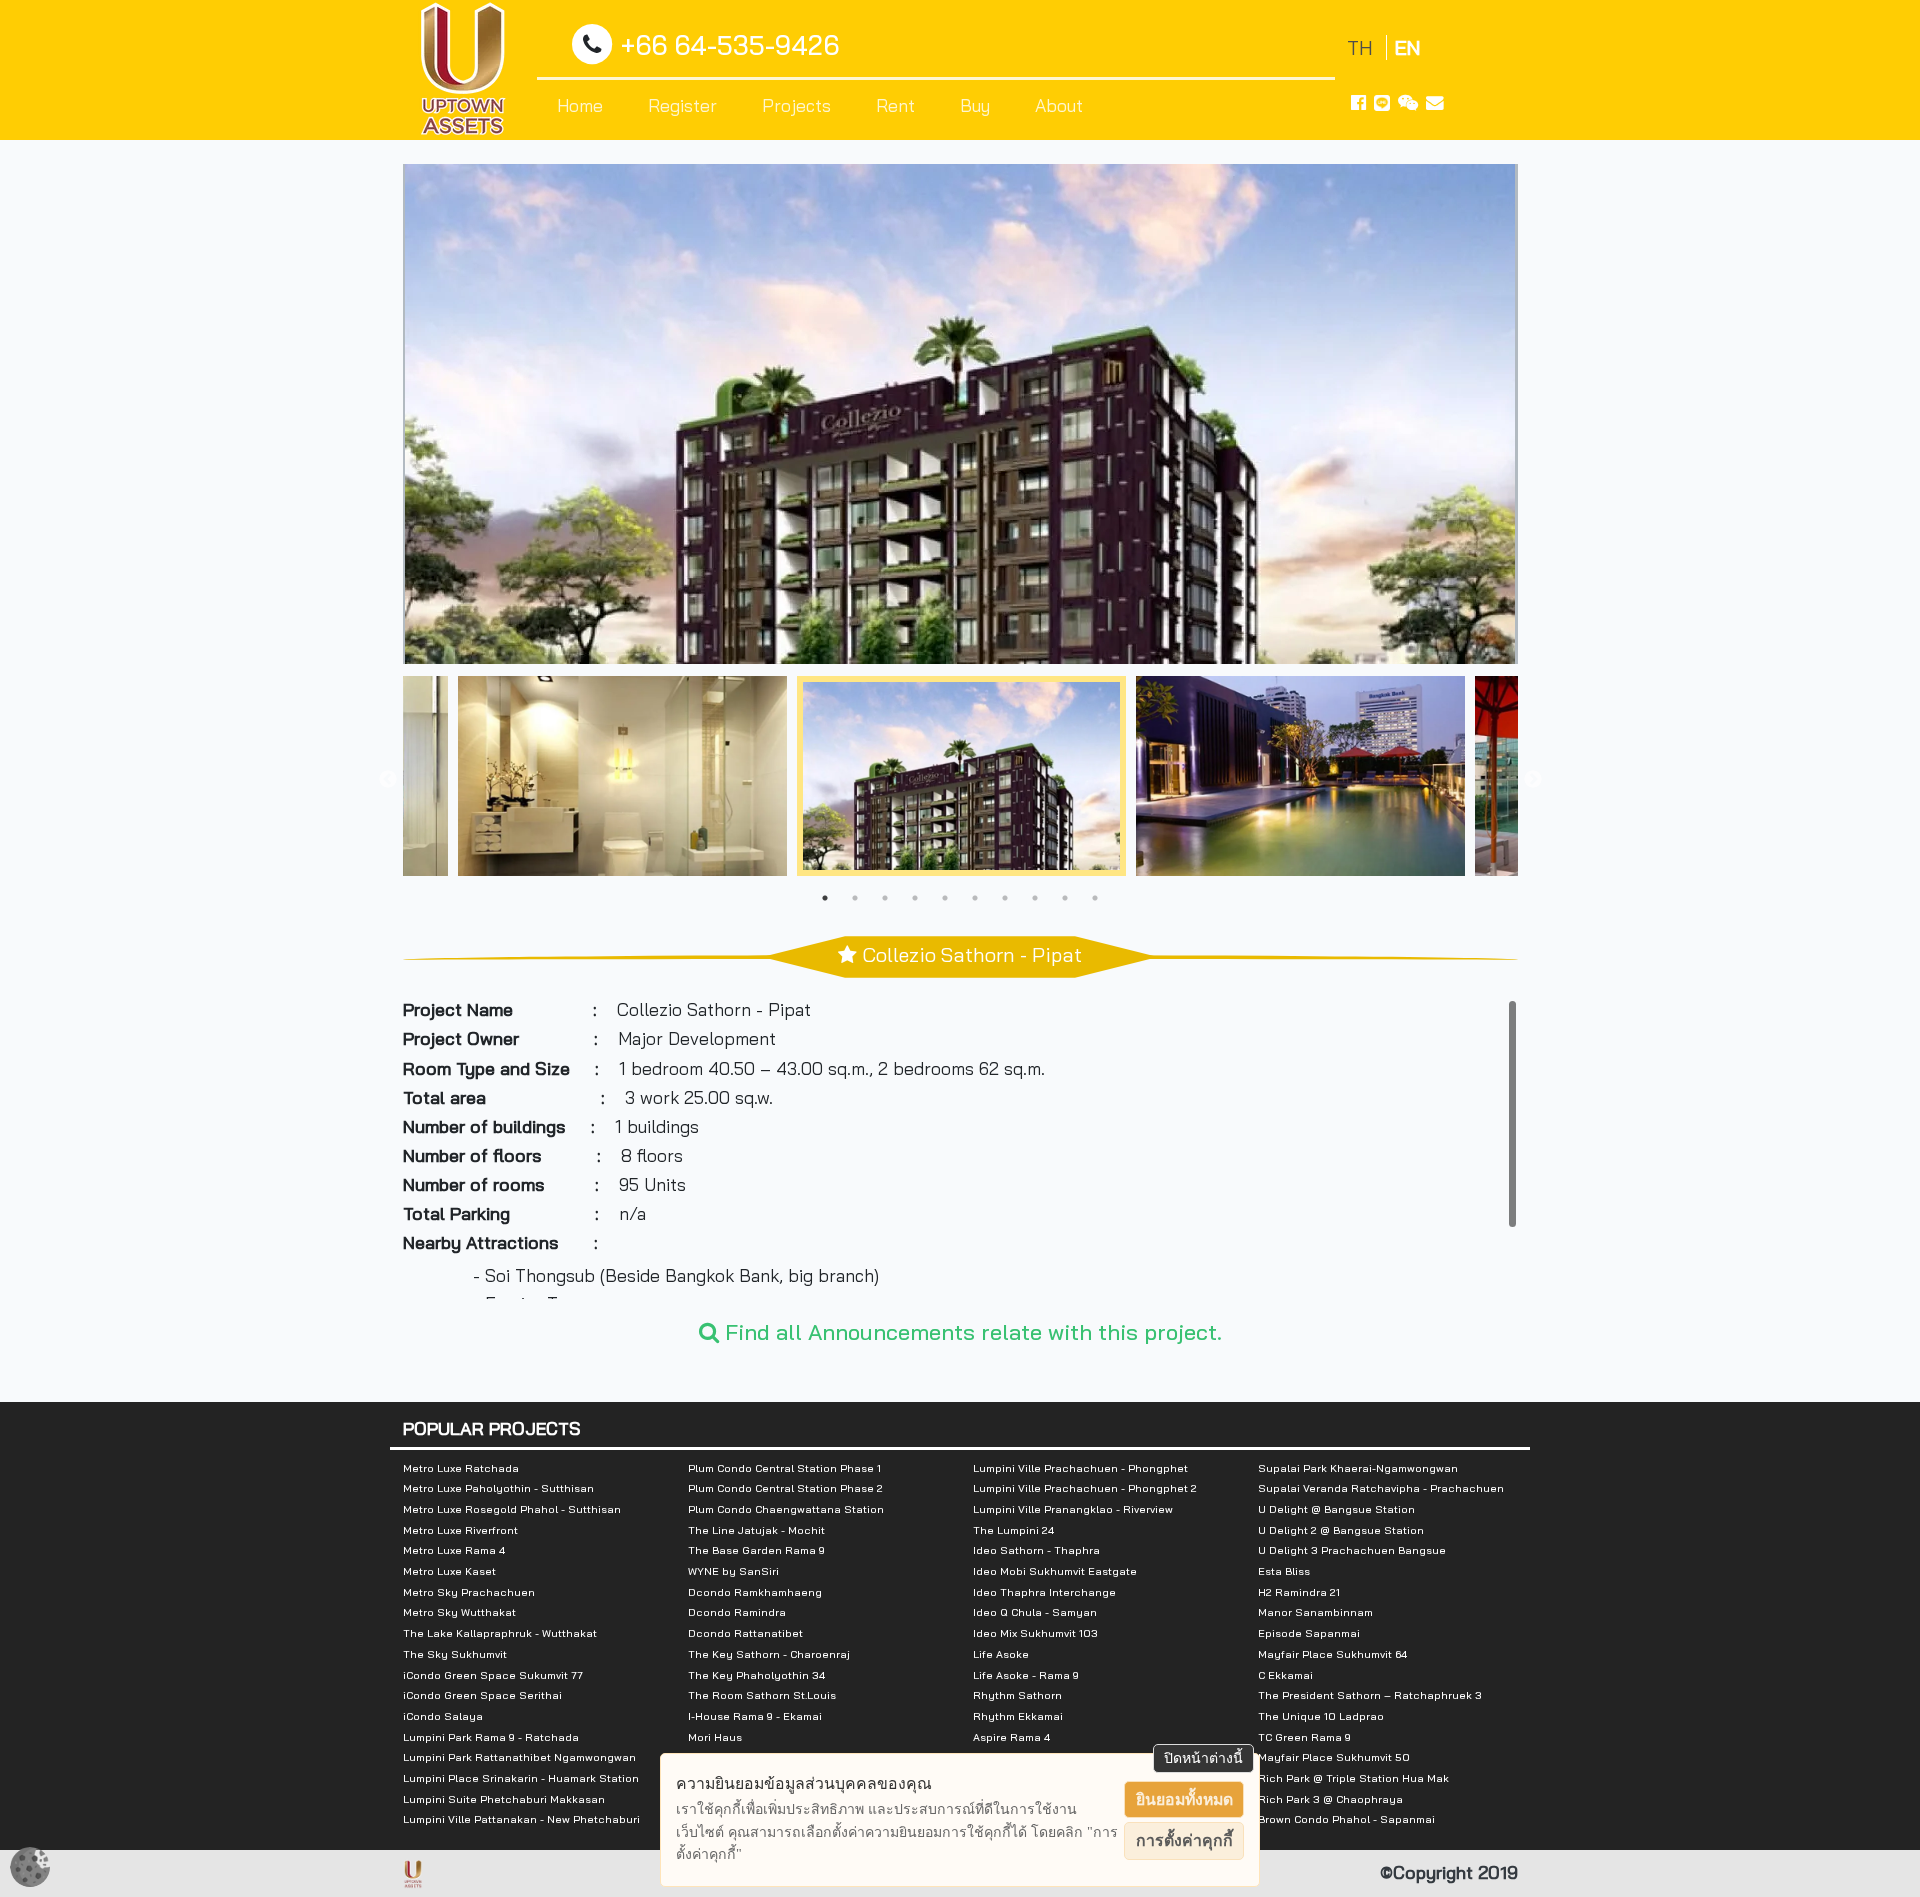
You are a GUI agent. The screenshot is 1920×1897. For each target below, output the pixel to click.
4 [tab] (915, 898)
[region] (960, 1149)
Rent (895, 105)
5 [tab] (945, 898)
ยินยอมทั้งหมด (1184, 1799)
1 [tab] (825, 898)
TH (1362, 47)
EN (1407, 47)
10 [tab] (1095, 898)
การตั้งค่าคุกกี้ (1184, 1840)
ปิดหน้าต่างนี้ (1203, 1758)
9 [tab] (1065, 898)
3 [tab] (885, 898)
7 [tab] (1005, 898)
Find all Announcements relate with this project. (970, 1332)
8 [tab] (1035, 898)
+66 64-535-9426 (730, 45)
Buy (975, 105)
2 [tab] (855, 898)
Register (682, 105)
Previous (388, 780)
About (1059, 105)
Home (580, 105)
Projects (796, 105)
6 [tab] (975, 898)
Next (1533, 780)
